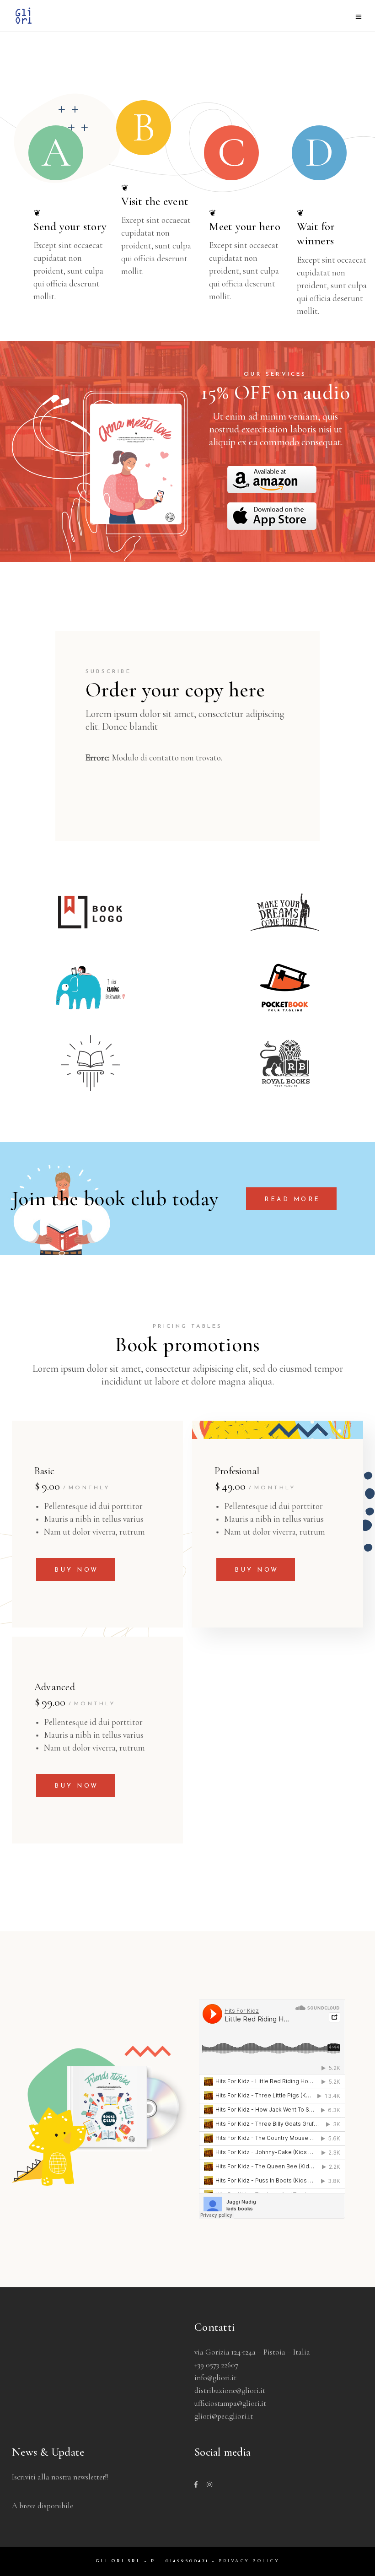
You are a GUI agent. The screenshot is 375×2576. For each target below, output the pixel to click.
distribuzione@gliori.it (230, 2390)
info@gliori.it (215, 2378)
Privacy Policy (249, 2561)
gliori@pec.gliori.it (224, 2416)
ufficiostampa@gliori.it (230, 2403)
